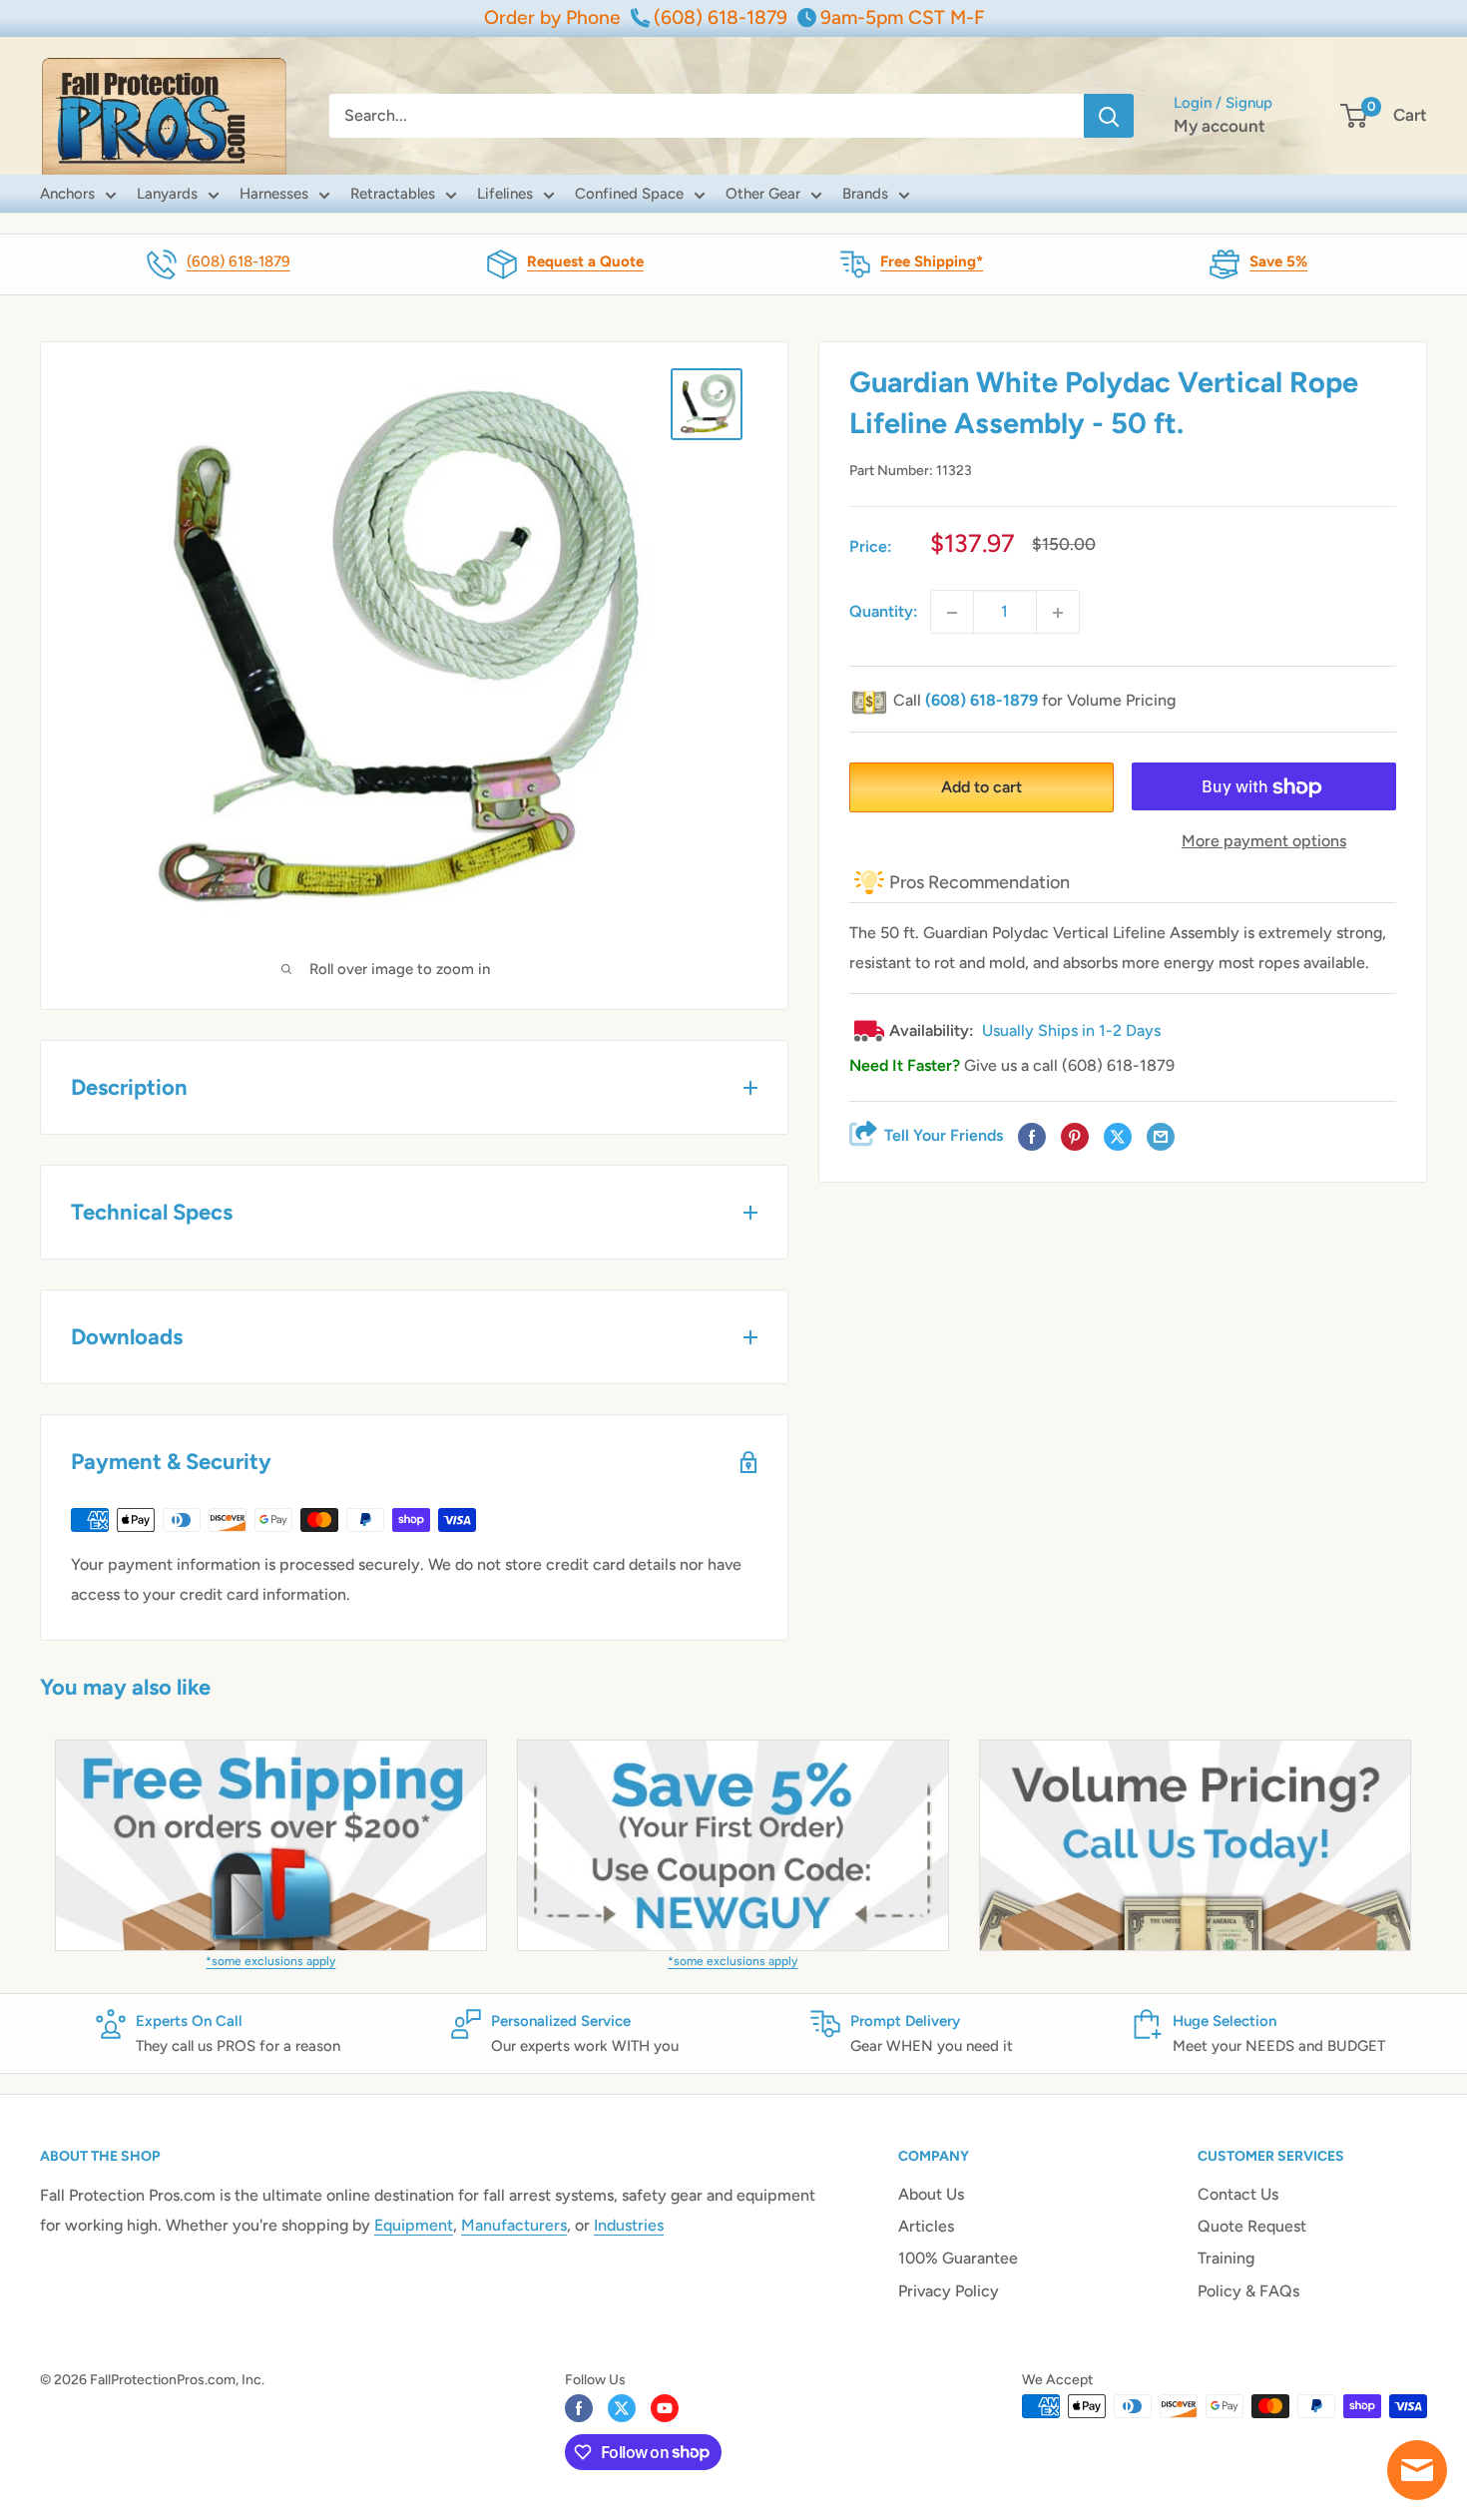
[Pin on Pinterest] (1075, 1138)
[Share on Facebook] (1032, 1138)
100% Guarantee (958, 2258)
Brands (865, 194)
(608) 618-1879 (239, 261)
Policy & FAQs (1248, 2291)
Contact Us (1238, 2194)
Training (1226, 2258)
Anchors (67, 194)
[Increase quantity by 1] (1058, 613)
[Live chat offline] (1417, 2470)
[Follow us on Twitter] (622, 2408)
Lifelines (505, 194)
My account (1220, 126)
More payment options (1264, 842)
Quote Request (1252, 2226)
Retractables (393, 194)
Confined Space (629, 194)
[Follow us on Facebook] (579, 2408)
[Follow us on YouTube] (665, 2408)
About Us (931, 2194)
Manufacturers (514, 2225)
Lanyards (167, 194)
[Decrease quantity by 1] (952, 613)
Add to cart (981, 788)
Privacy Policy (949, 2291)
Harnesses (274, 194)
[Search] (1109, 116)
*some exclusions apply (270, 1961)
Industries (629, 2225)
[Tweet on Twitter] (1118, 1138)
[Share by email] (1161, 1138)
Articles (926, 2226)
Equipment (414, 2225)
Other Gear (763, 194)
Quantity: (884, 612)
